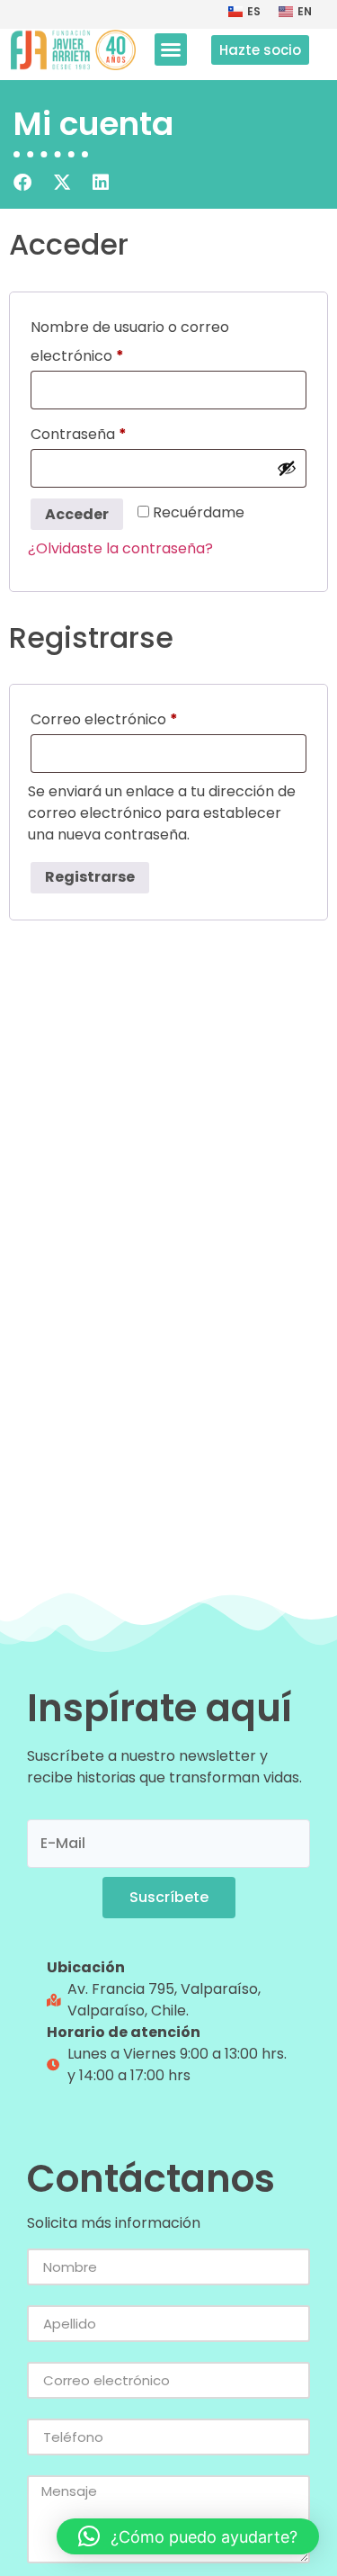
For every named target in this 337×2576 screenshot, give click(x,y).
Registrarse (90, 877)
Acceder (77, 514)
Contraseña (118, 432)
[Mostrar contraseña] (287, 468)
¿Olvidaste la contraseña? (120, 548)
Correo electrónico (143, 718)
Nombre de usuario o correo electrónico (130, 340)
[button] (171, 49)
